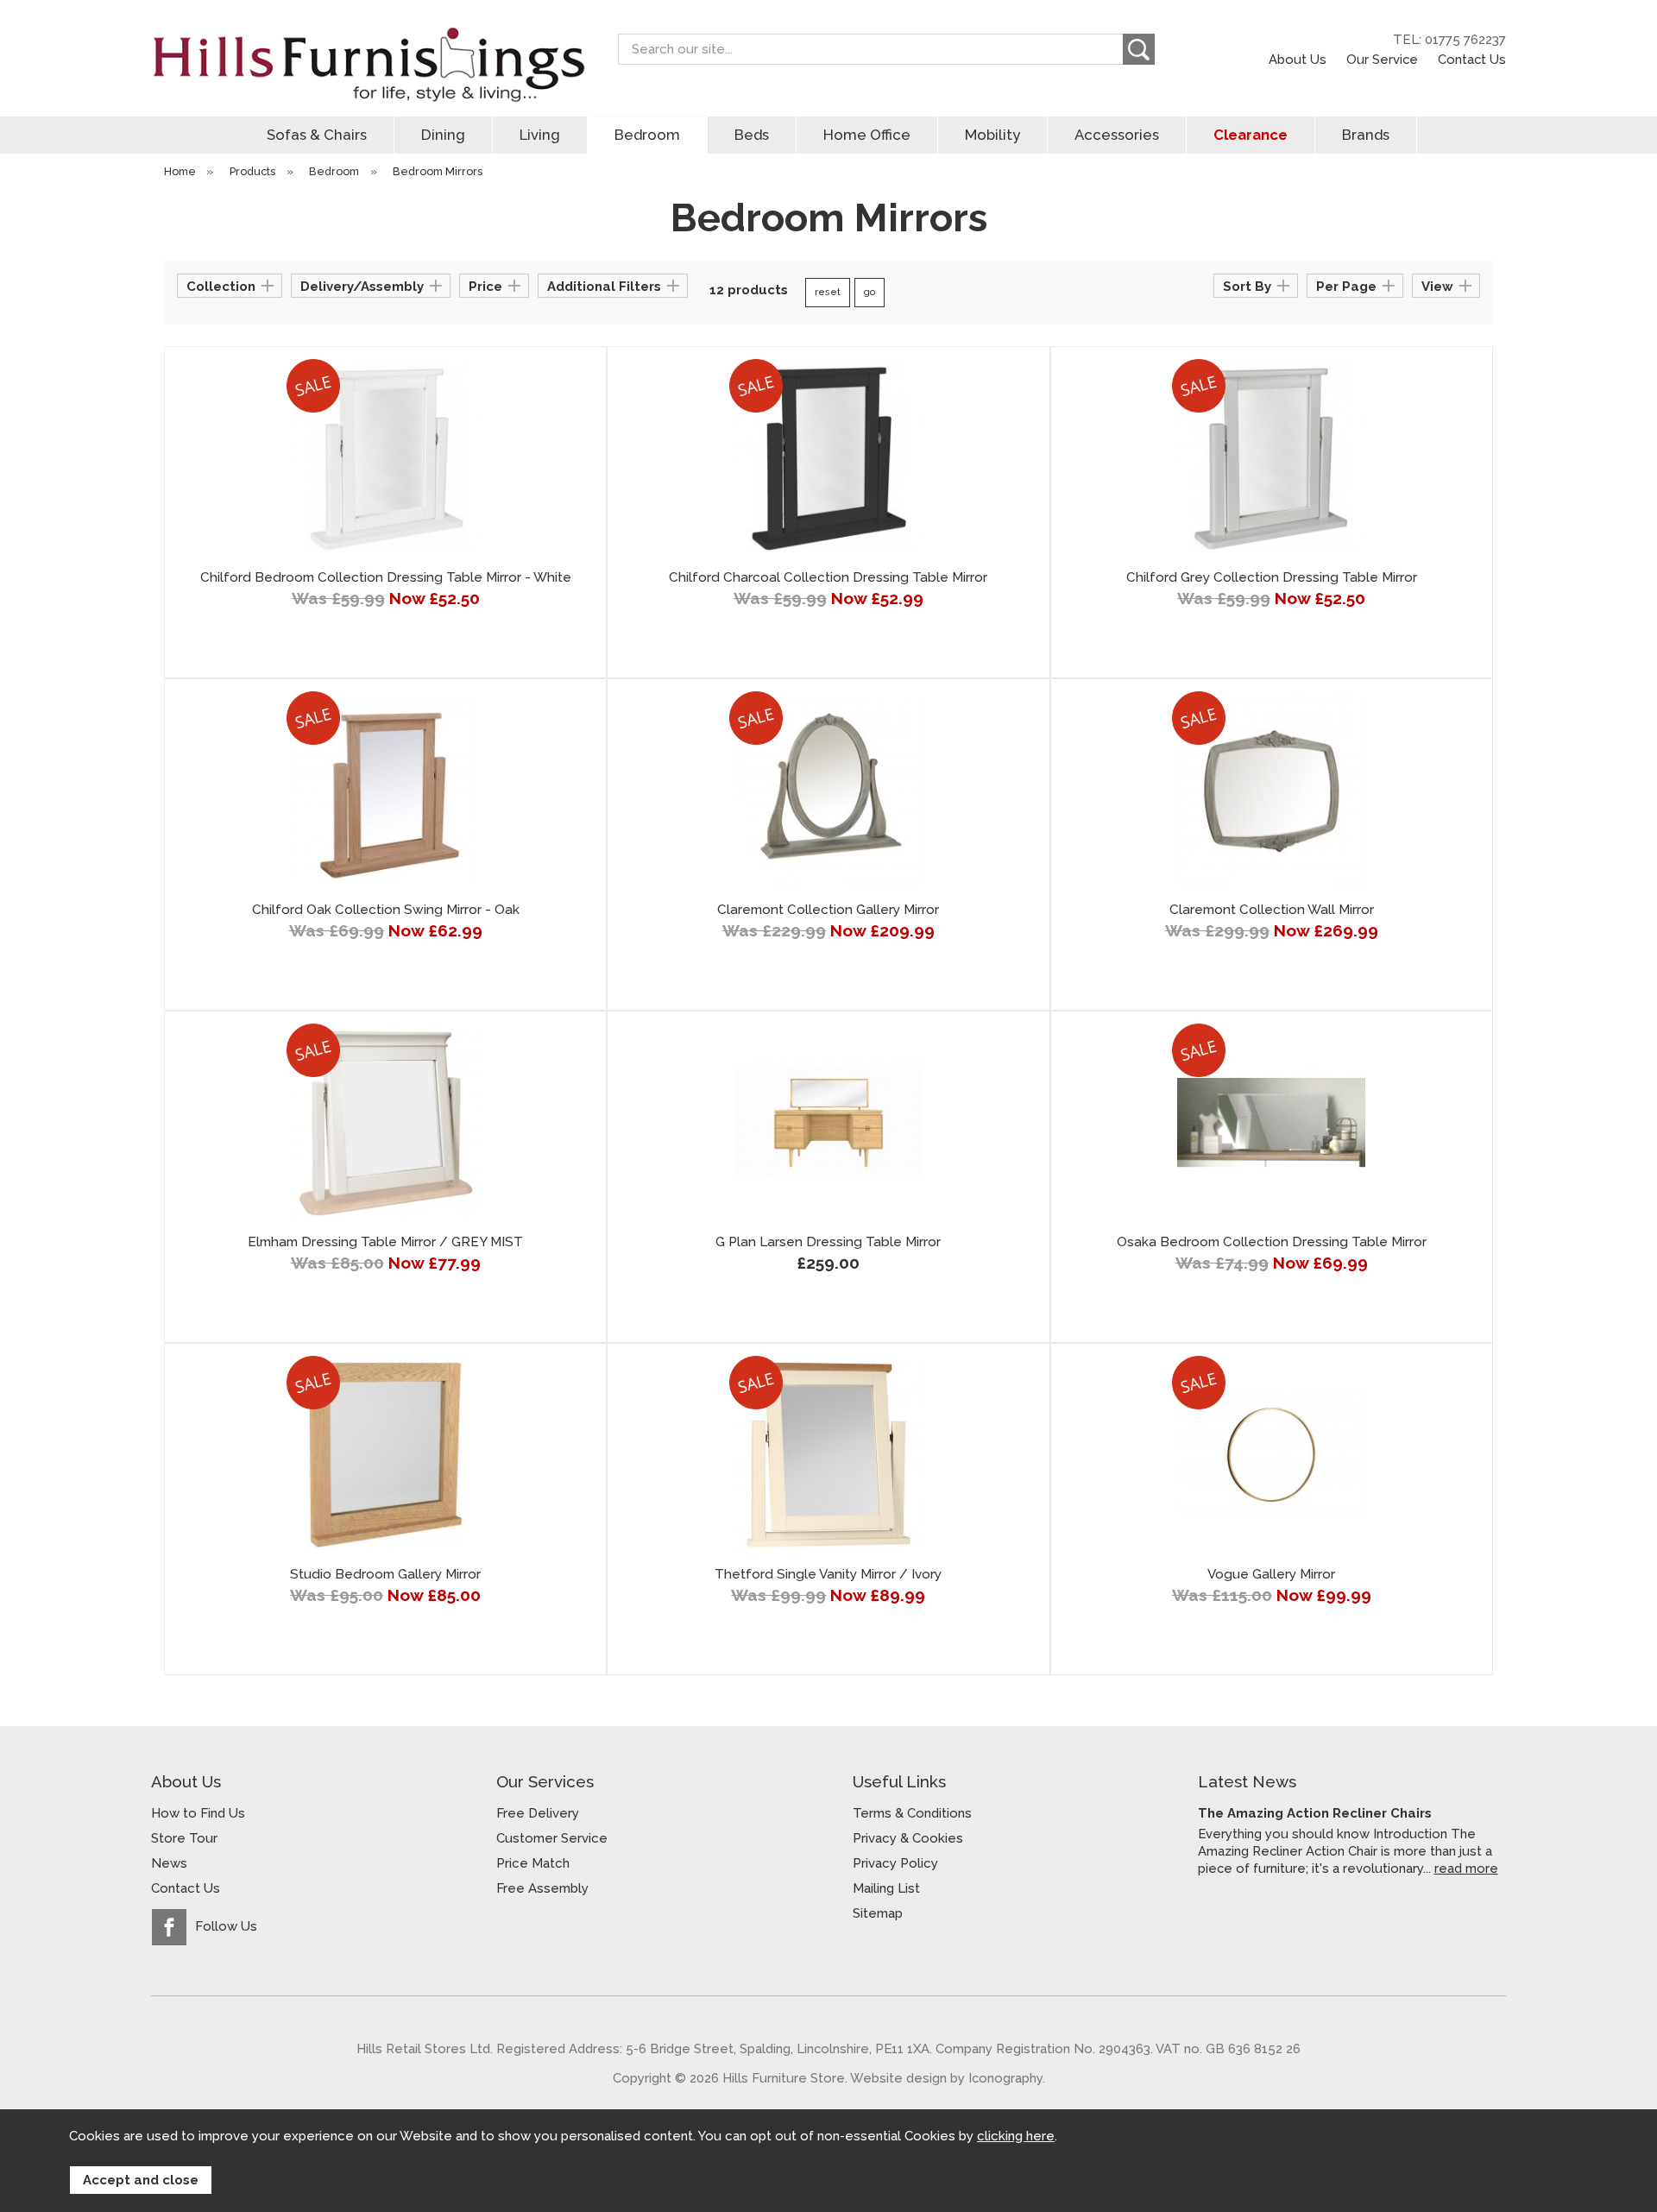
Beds (752, 135)
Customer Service (552, 1838)
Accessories (1117, 135)
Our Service (1382, 59)
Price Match (533, 1863)
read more (1466, 1868)
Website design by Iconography (946, 2078)
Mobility (992, 135)
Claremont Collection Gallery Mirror (828, 910)
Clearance (1251, 135)
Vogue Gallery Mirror (1271, 1574)
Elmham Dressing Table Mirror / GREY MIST (385, 1242)
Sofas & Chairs (317, 135)
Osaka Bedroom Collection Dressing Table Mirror (1272, 1242)
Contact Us (1472, 59)
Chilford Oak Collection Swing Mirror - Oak (386, 910)
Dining (443, 135)
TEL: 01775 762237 (1449, 40)
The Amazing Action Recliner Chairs (1315, 1813)
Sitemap (878, 1913)
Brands (1366, 135)
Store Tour (184, 1838)
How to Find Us (198, 1813)
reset (828, 292)
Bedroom (647, 135)
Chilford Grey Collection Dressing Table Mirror (1272, 577)
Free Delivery (538, 1813)
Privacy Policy (895, 1863)
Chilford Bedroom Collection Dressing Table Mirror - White (386, 577)
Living (540, 135)
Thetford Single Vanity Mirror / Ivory (828, 1574)
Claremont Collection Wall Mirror (1272, 910)
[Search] (1139, 49)
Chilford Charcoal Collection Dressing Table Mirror (828, 577)
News (169, 1863)
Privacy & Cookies (908, 1838)
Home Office (867, 135)
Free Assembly (542, 1888)
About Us (1298, 59)
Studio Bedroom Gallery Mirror (385, 1574)
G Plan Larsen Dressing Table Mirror (828, 1242)
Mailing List (886, 1888)
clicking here (1016, 2136)
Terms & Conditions (912, 1813)
